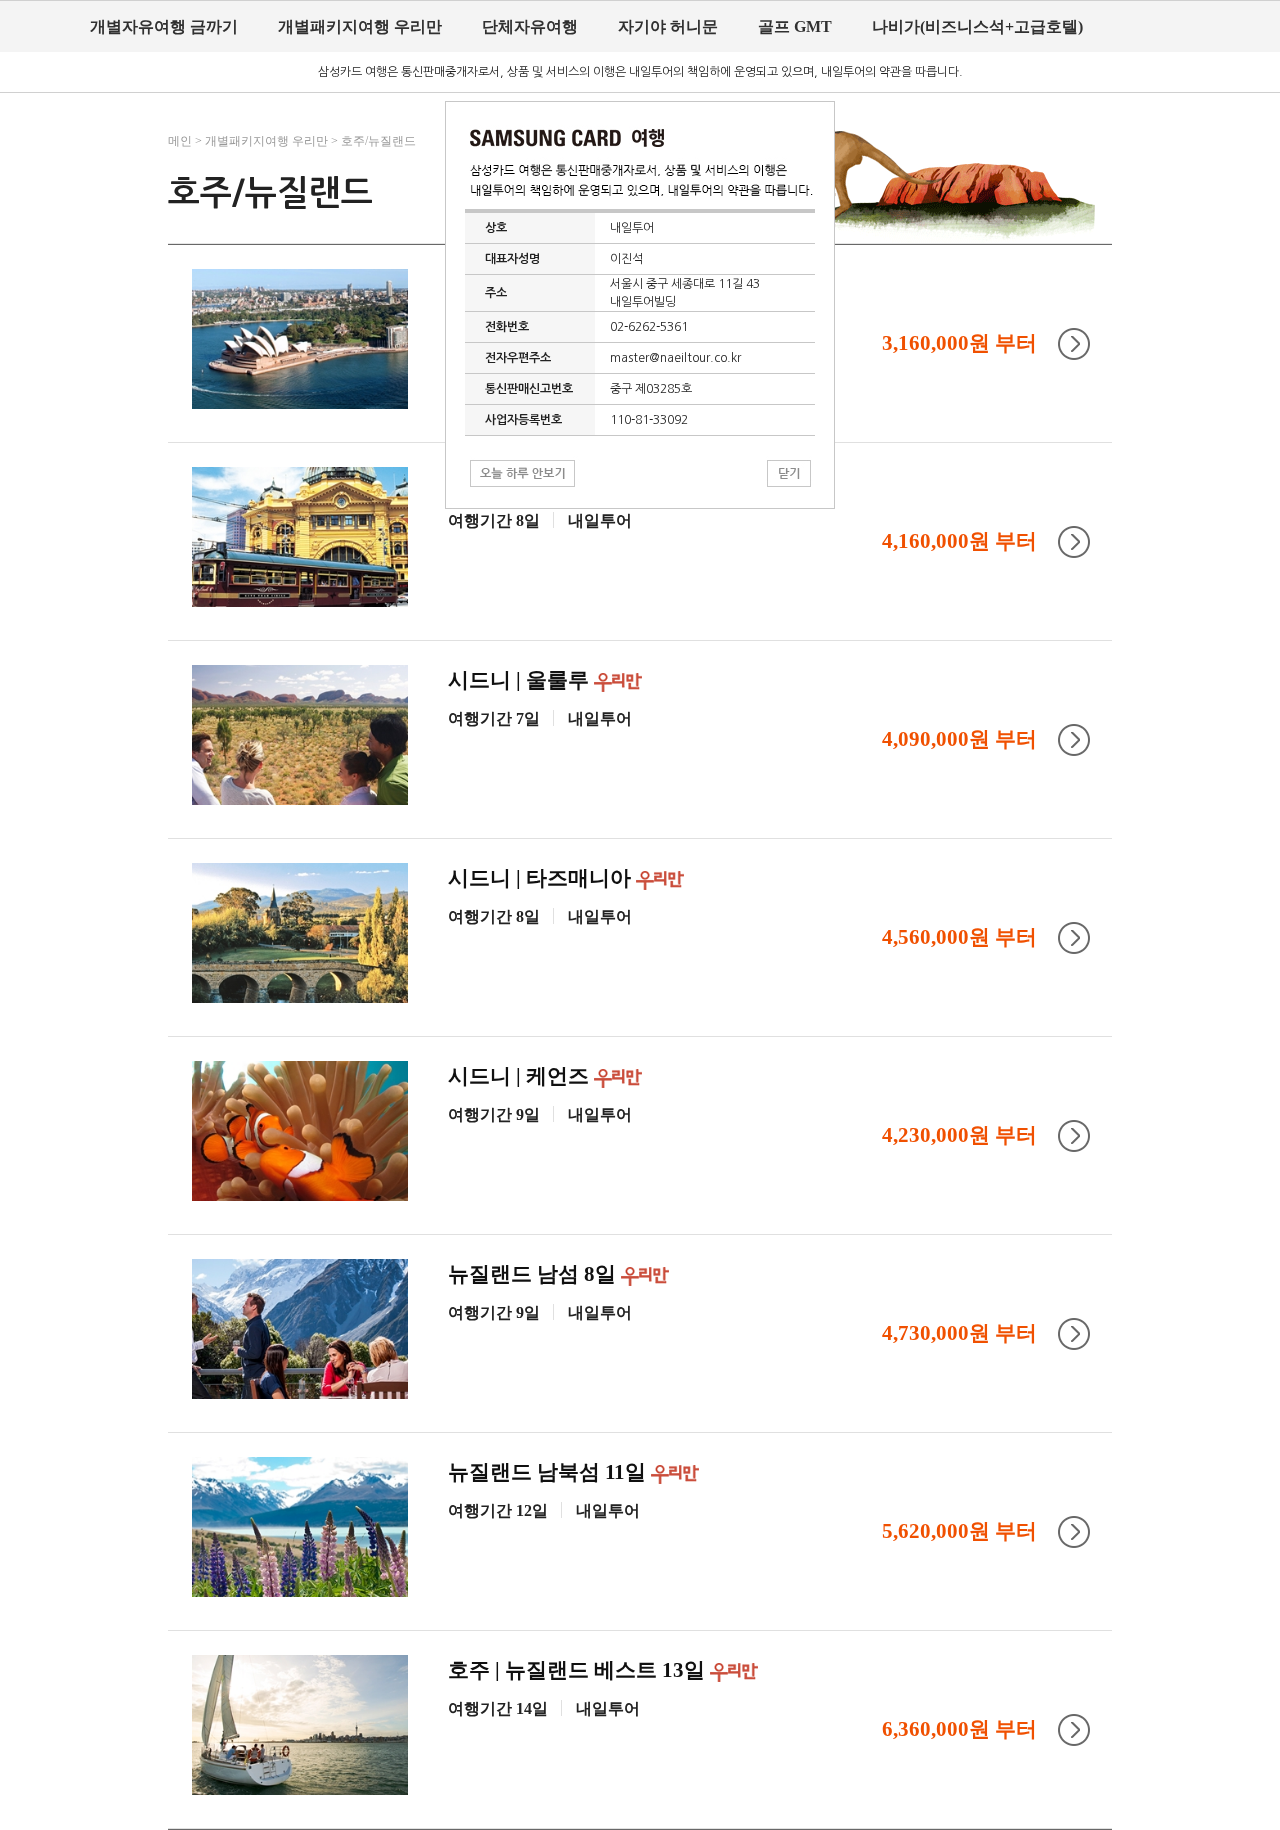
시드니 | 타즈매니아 (542, 878)
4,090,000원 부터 (959, 739)
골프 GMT (795, 26)
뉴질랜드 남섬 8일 (534, 1274)
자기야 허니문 (668, 26)
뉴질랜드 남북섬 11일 (549, 1472)
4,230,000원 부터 (959, 1135)
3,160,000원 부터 (959, 343)
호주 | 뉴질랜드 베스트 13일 (579, 1670)
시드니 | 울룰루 (521, 680)
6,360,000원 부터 (959, 1729)
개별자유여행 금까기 (164, 26)
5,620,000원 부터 (959, 1531)
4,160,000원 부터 (959, 541)
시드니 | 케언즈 (521, 1076)
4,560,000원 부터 (959, 937)
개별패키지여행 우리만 (360, 26)
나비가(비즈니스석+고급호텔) (977, 26)
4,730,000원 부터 (959, 1333)
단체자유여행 (530, 26)
